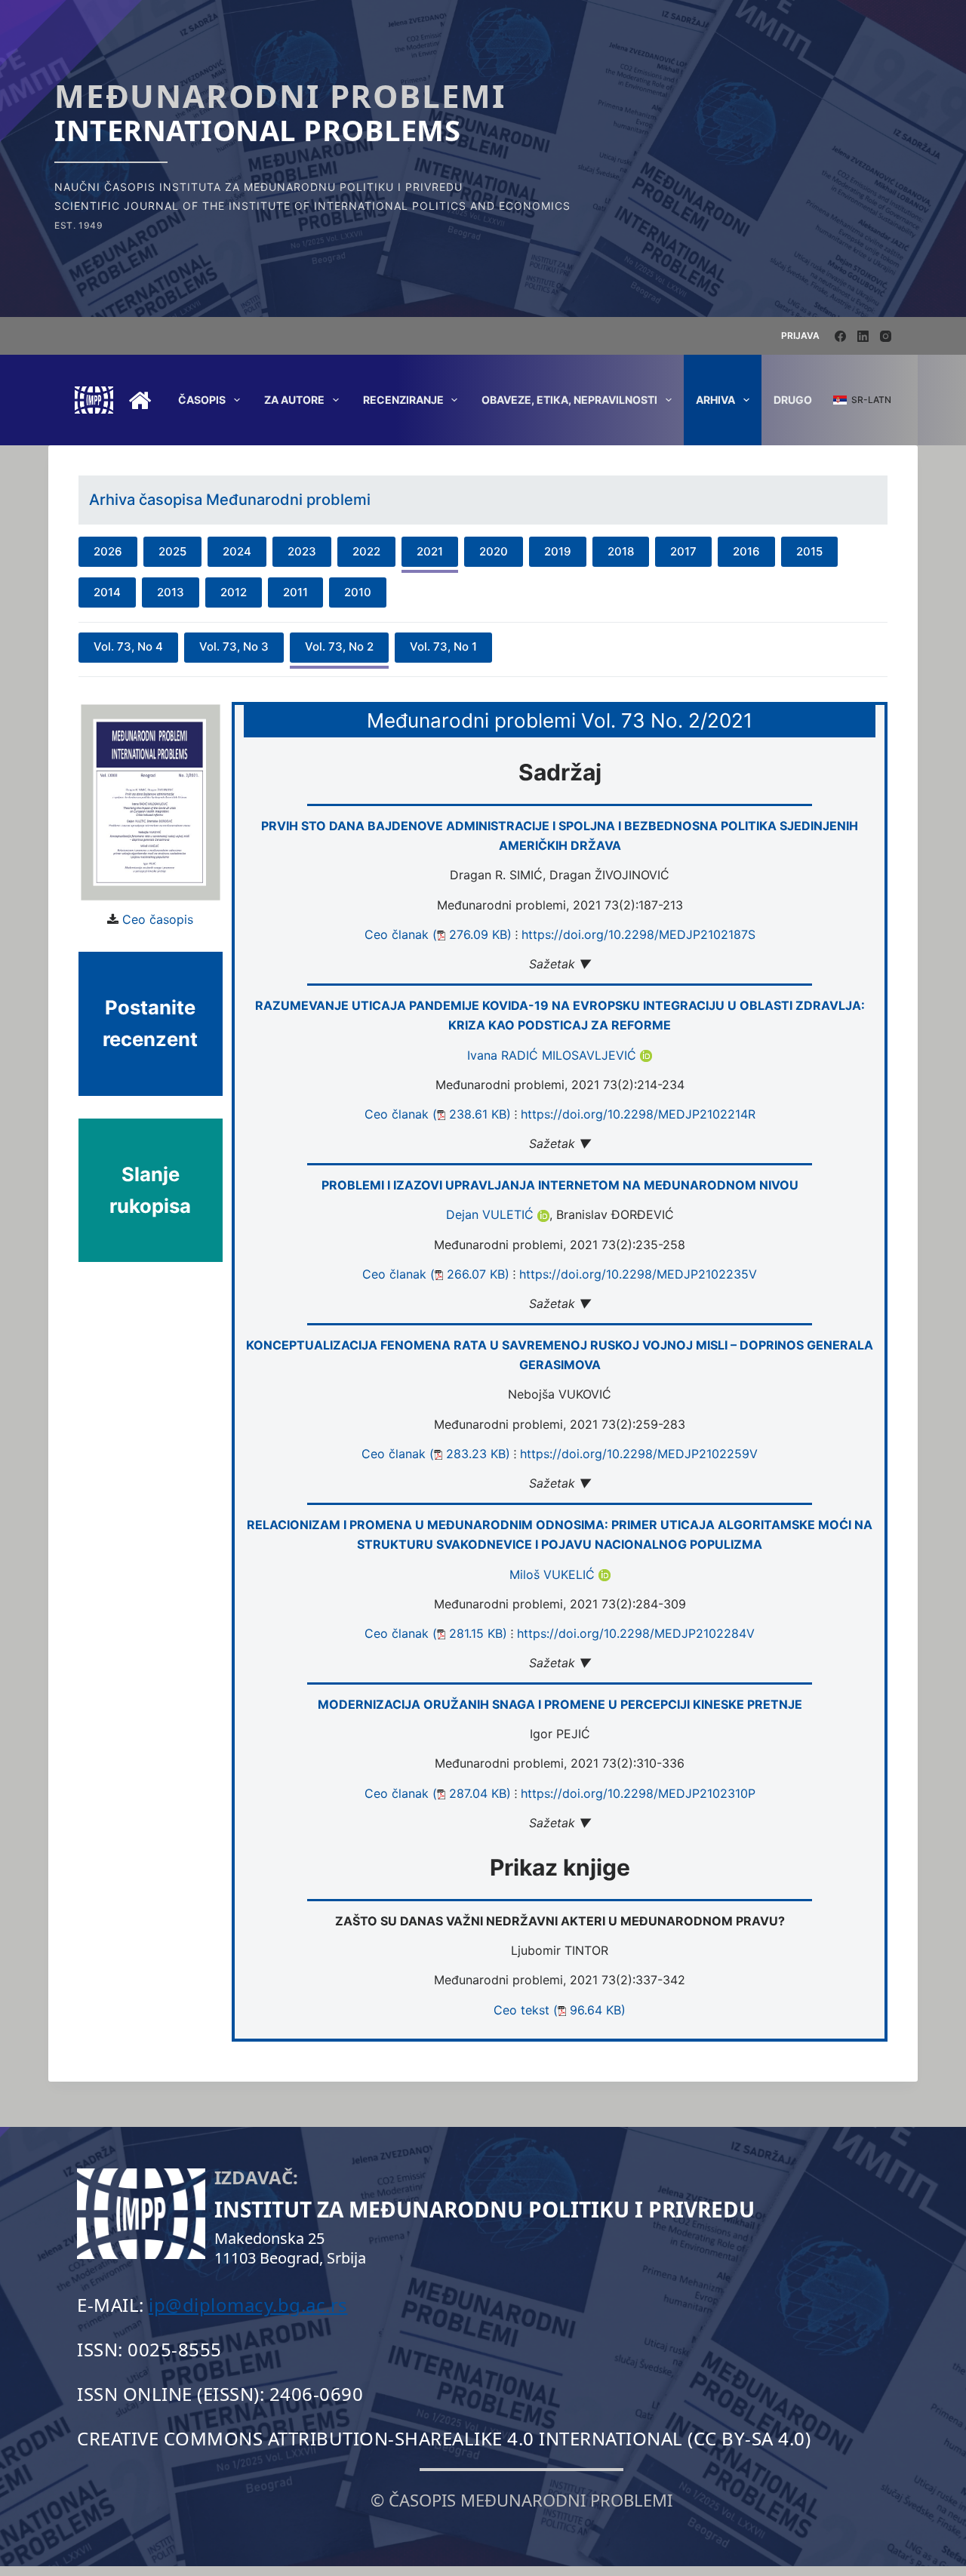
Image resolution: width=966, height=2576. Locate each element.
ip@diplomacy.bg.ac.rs (248, 2305)
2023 (302, 551)
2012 (234, 592)
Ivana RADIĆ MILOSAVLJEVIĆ (554, 1055)
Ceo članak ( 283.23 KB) (436, 1454)
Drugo (793, 400)
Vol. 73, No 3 (234, 646)
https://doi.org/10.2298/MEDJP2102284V (636, 1633)
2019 (558, 551)
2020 (494, 551)
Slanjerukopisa (150, 1190)
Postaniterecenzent (150, 1023)
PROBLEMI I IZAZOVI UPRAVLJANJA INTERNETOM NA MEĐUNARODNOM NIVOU (560, 1185)
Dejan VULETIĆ (492, 1214)
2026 (108, 551)
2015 (809, 551)
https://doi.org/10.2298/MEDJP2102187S (638, 934)
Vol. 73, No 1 (443, 646)
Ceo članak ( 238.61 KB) (438, 1114)
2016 (746, 551)
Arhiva (715, 400)
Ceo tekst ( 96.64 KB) (560, 2010)
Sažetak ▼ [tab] (560, 964)
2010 (358, 592)
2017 (683, 551)
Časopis (202, 400)
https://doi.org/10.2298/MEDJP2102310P (638, 1793)
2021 (430, 551)
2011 (295, 592)
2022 (366, 551)
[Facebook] (840, 336)
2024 (237, 551)
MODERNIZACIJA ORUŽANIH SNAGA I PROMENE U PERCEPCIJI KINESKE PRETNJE (560, 1704)
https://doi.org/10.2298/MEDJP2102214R (638, 1114)
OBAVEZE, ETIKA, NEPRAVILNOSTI (569, 400)
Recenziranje (403, 400)
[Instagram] (886, 336)
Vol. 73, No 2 (339, 646)
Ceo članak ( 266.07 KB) (436, 1274)
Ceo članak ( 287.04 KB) (438, 1793)
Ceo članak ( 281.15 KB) (436, 1633)
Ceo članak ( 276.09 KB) (438, 934)
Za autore (294, 400)
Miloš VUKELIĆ (554, 1574)
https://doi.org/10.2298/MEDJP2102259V (639, 1454)
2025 (172, 551)
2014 (107, 592)
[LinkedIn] (863, 336)
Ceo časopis (158, 919)
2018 (621, 551)
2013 (171, 592)
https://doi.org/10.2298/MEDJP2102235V (638, 1274)
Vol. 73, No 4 (128, 646)
